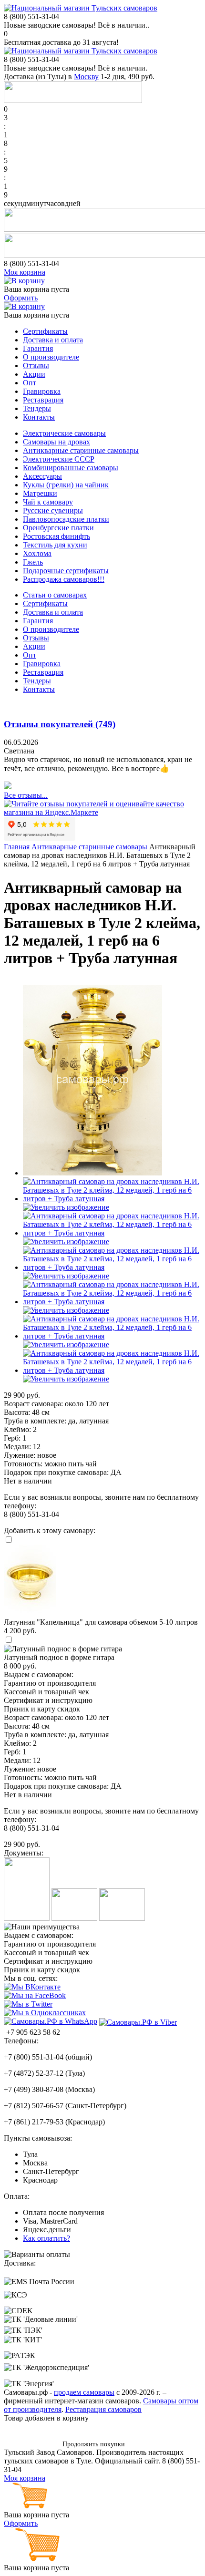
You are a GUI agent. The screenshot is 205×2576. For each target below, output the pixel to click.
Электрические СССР (59, 459)
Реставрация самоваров (103, 2409)
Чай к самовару (48, 502)
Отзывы (36, 366)
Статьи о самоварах (55, 595)
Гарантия (38, 348)
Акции (34, 374)
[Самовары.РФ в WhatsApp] (51, 2021)
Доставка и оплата (53, 340)
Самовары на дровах (56, 442)
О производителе (51, 357)
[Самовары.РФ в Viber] (138, 2022)
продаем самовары (84, 2392)
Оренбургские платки (58, 528)
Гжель (33, 562)
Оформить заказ (30, 2444)
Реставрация (43, 400)
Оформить (21, 298)
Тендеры (37, 408)
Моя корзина (25, 272)
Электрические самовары (64, 433)
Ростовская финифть (56, 536)
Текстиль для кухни (55, 545)
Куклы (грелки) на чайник (66, 485)
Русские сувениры (53, 510)
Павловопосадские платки (66, 519)
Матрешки (40, 493)
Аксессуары (42, 476)
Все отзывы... (26, 795)
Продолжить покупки (94, 2444)
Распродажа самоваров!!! (64, 579)
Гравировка (42, 391)
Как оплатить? (46, 2238)
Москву (86, 77)
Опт (30, 383)
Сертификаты (45, 331)
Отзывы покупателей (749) (60, 724)
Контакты (39, 417)
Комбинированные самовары (71, 468)
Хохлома (37, 553)
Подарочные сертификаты (66, 571)
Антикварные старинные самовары (81, 450)
